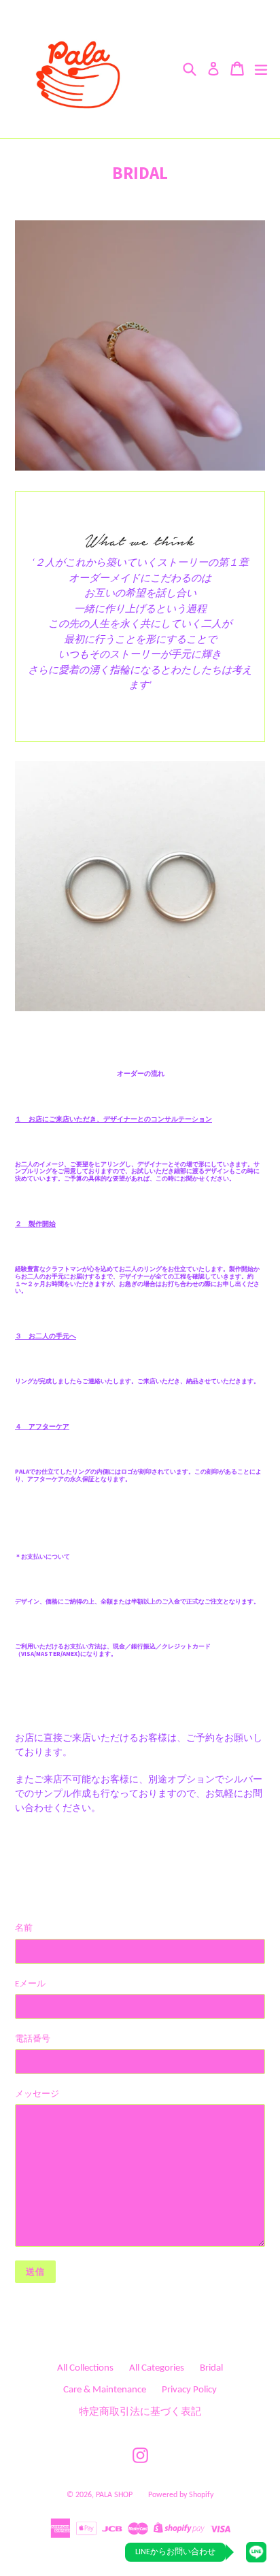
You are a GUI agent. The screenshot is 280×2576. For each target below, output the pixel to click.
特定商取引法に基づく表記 (140, 2412)
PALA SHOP (114, 2495)
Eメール (30, 1984)
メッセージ (37, 2094)
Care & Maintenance (105, 2390)
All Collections (85, 2368)
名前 (24, 1928)
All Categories (157, 2368)
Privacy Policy (189, 2390)
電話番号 (33, 2039)
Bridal (211, 2368)
